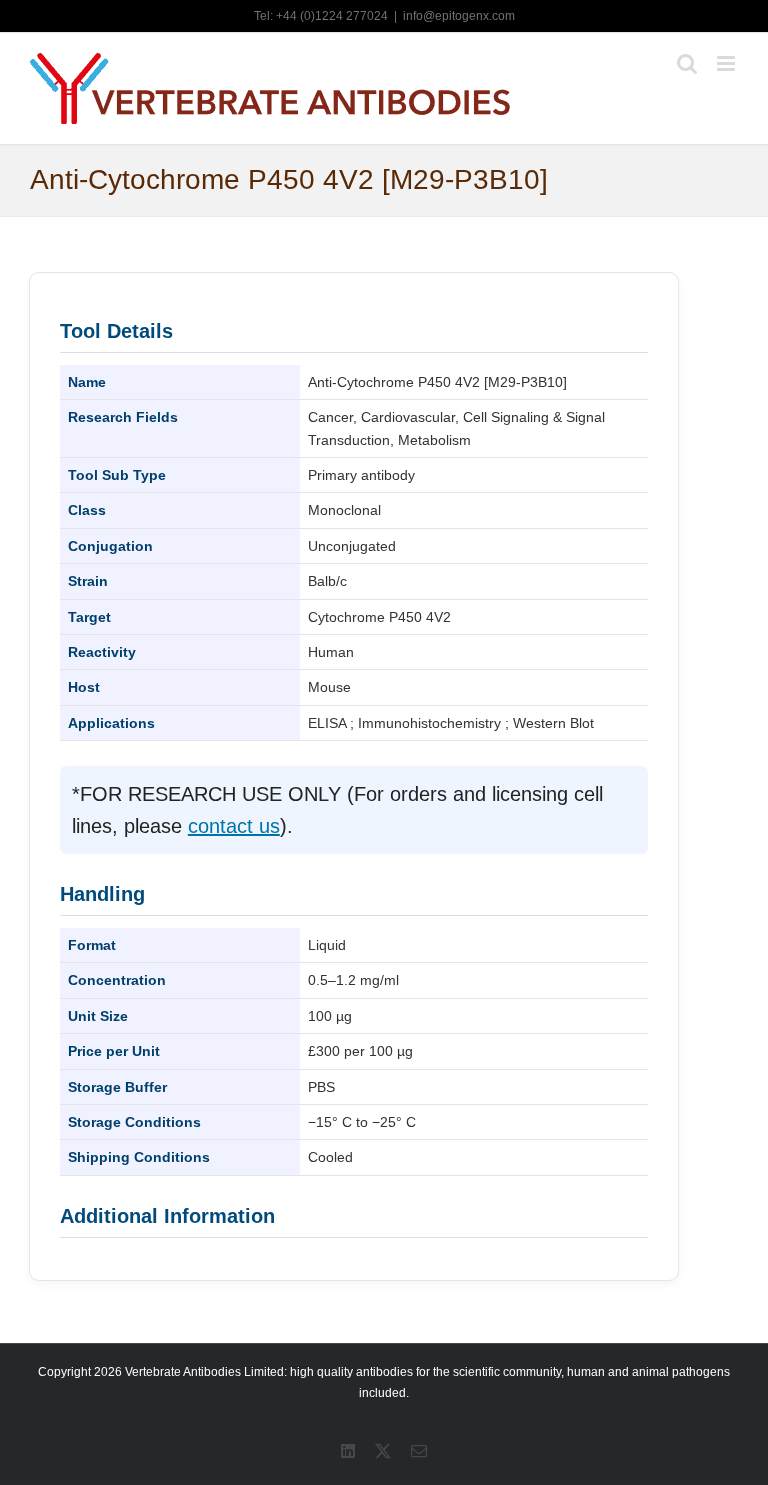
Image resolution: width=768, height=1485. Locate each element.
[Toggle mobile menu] (727, 63)
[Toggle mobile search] (687, 63)
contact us (234, 826)
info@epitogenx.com (459, 16)
